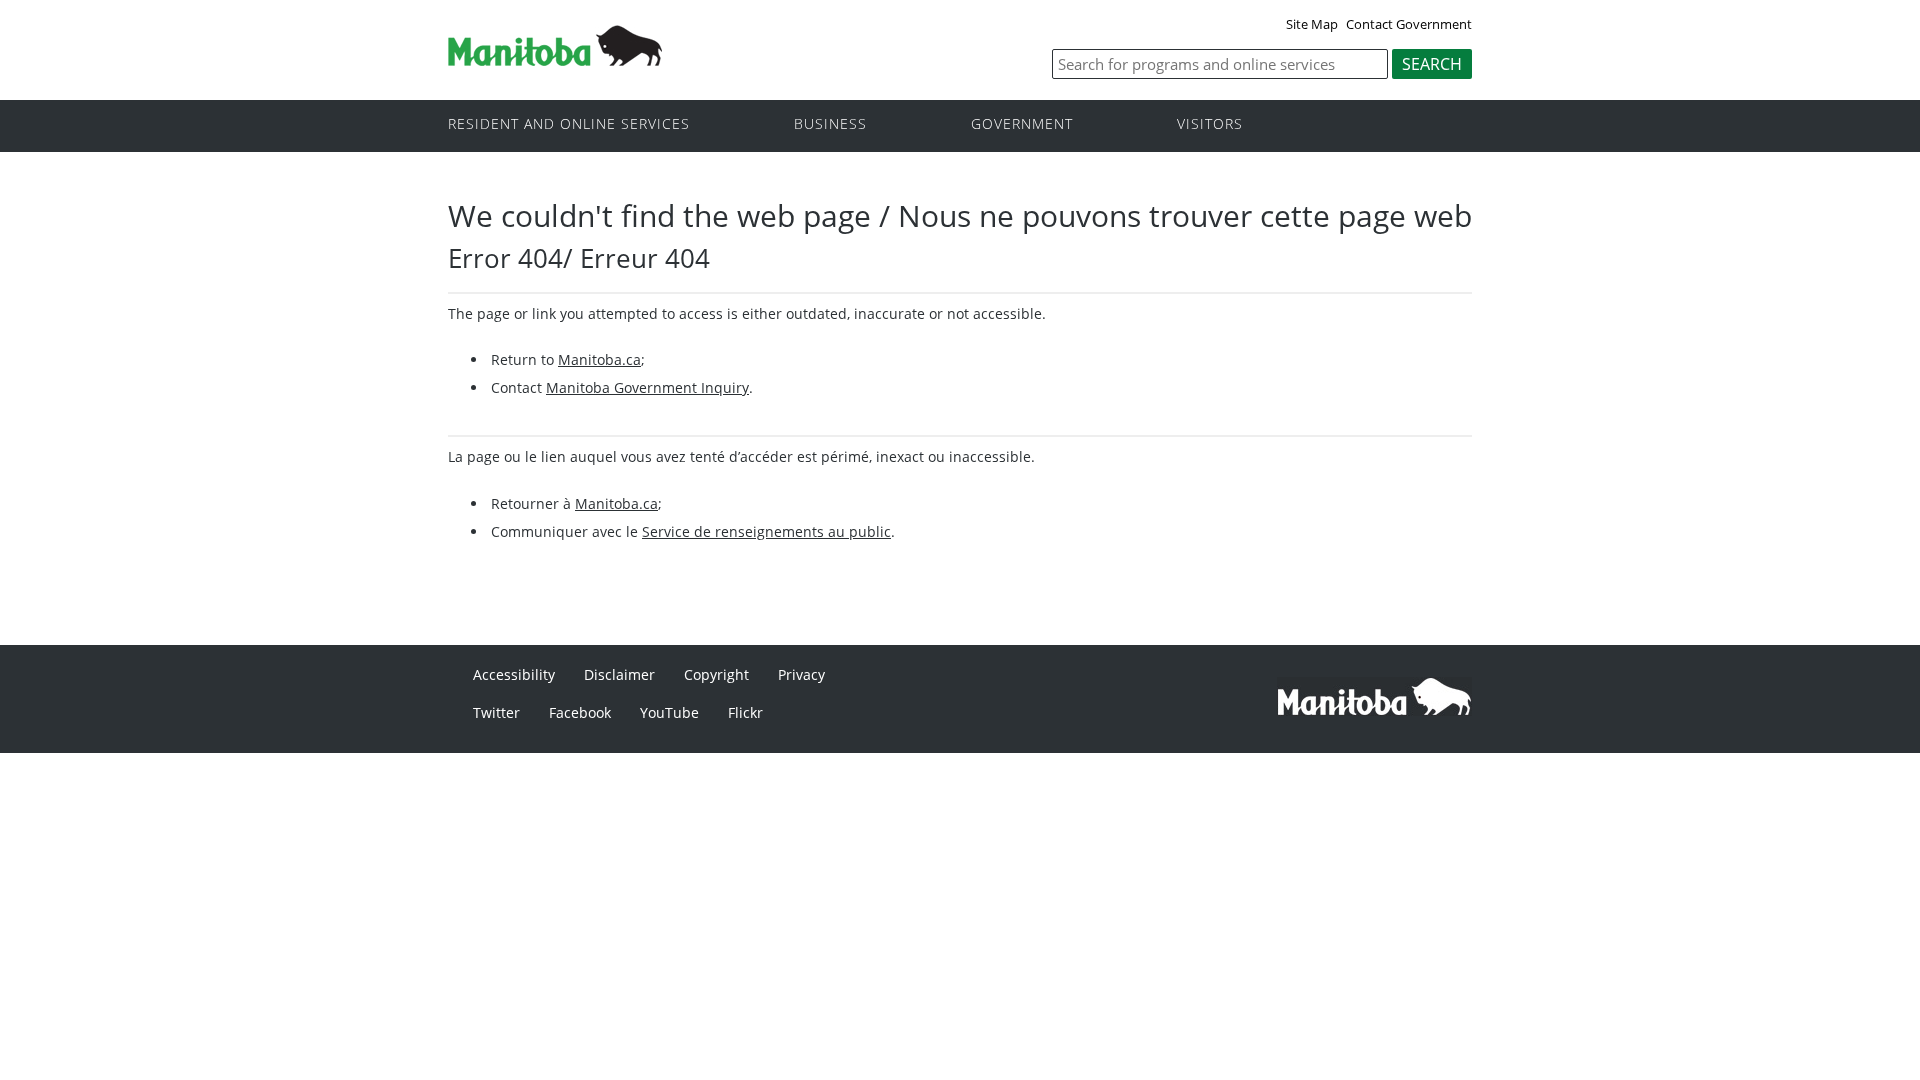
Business (830, 124)
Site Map (1312, 24)
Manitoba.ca (599, 359)
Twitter (496, 712)
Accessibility (514, 674)
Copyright (716, 674)
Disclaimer (619, 674)
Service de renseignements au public (766, 531)
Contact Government (1409, 24)
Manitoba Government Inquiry (647, 387)
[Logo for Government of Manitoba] (555, 60)
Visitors (1210, 124)
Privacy (801, 674)
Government (1022, 124)
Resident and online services (569, 124)
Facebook (580, 712)
